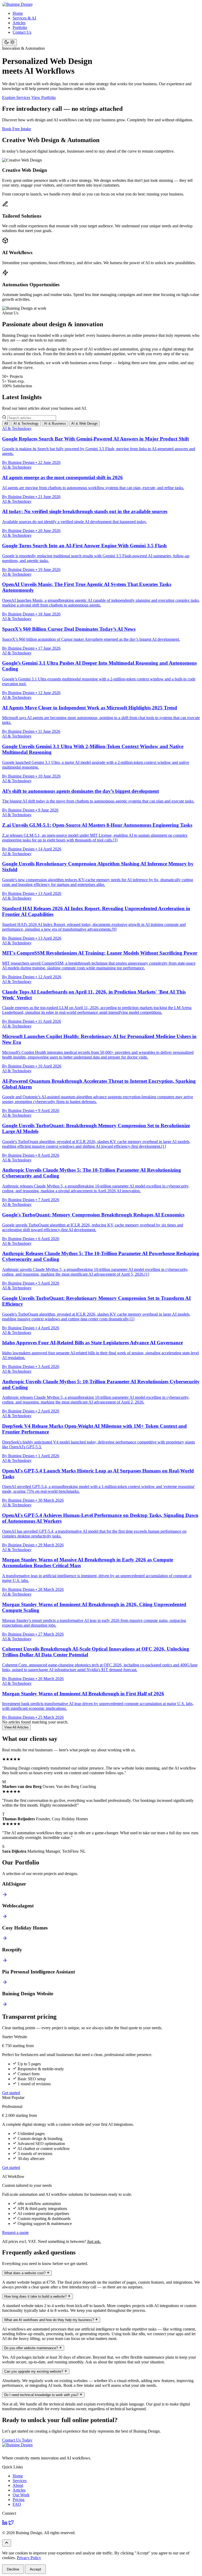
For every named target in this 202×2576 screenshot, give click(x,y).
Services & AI (24, 18)
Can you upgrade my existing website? (34, 2371)
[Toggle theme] (9, 42)
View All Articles (16, 1727)
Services (20, 2481)
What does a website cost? (25, 2273)
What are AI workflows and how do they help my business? (50, 2320)
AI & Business (55, 424)
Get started (11, 2093)
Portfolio (20, 27)
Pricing (19, 2500)
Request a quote (15, 2232)
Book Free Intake (17, 129)
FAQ (17, 2504)
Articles (19, 23)
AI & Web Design (84, 424)
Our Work (21, 2495)
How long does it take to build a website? (36, 2296)
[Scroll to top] (7, 2543)
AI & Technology (26, 424)
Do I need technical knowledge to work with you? (42, 2395)
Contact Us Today (17, 2440)
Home (18, 13)
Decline (13, 2569)
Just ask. (94, 2241)
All (6, 424)
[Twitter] (11, 2524)
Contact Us (22, 32)
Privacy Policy (29, 2558)
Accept (35, 2569)
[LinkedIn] (5, 2524)
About (18, 2485)
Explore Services (16, 97)
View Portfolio (44, 97)
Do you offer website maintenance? (32, 2348)
